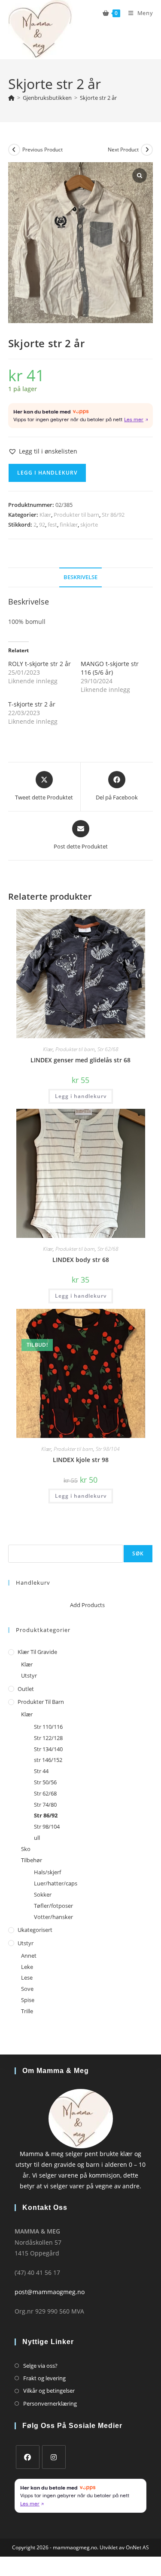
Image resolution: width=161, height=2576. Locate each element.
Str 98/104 (108, 1449)
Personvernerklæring (50, 2403)
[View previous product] (14, 150)
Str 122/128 (48, 1738)
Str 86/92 (113, 515)
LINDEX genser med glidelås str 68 (80, 1060)
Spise (28, 2000)
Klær (45, 515)
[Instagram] (54, 2457)
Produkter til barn (76, 515)
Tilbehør (32, 1860)
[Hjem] (11, 98)
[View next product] (147, 150)
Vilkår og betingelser (49, 2391)
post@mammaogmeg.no (50, 2292)
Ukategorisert (35, 1930)
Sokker (43, 1894)
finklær (69, 524)
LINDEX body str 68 (81, 1260)
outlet (26, 1689)
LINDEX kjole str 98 (81, 1460)
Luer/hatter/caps (56, 1883)
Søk (13, 1539)
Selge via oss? (40, 2366)
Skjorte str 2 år (98, 98)
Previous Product (43, 150)
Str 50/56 (45, 1782)
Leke (27, 1967)
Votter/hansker (53, 1917)
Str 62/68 (108, 1049)
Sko (26, 1849)
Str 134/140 (48, 1749)
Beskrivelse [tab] (80, 577)
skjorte (89, 524)
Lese (27, 1978)
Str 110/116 (48, 1727)
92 (42, 524)
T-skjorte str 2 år (32, 704)
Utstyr (29, 1675)
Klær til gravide (37, 1652)
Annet (29, 1956)
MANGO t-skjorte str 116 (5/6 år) (110, 668)
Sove (27, 1989)
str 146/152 (48, 1760)
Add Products (87, 1605)
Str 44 (41, 1771)
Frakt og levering (44, 2378)
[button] (43, 451)
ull (37, 1838)
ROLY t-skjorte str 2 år (39, 664)
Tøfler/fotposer (53, 1906)
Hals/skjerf (47, 1872)
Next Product (123, 150)
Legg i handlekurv (47, 473)
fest (52, 524)
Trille (27, 2011)
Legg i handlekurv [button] (81, 1096)
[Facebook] (28, 2457)
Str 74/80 (45, 1805)
